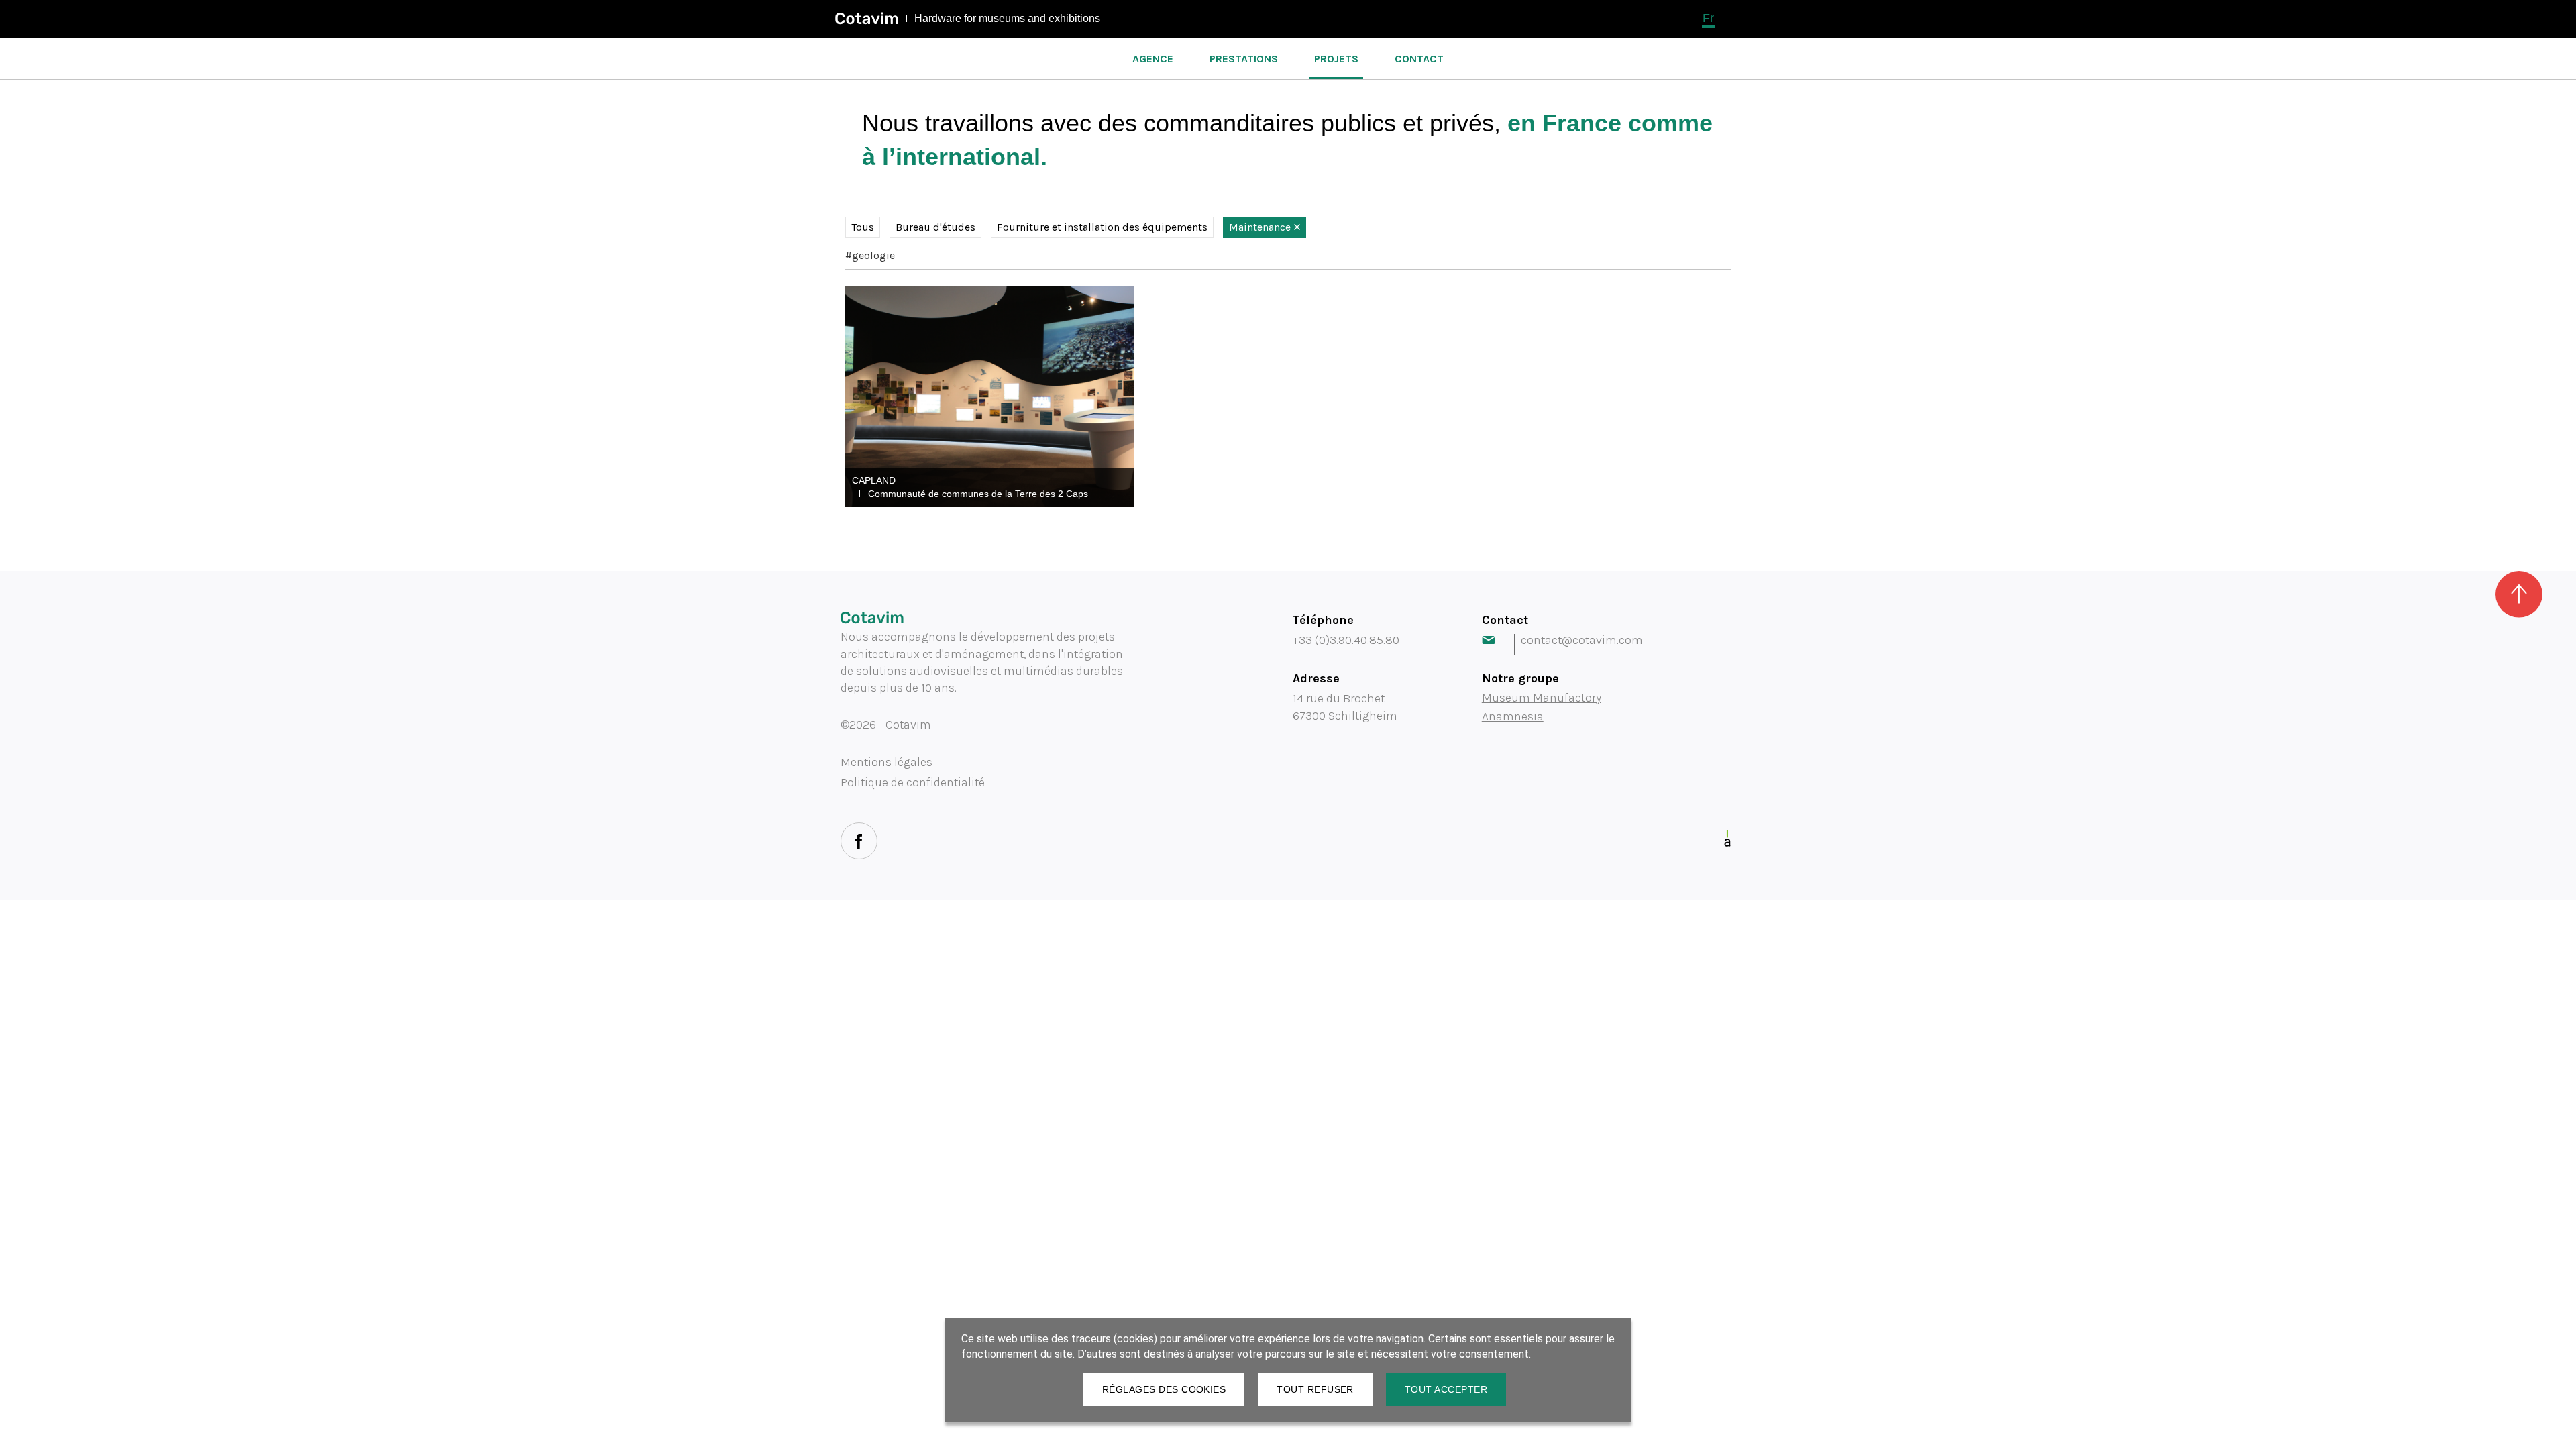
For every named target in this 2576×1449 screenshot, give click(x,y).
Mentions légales (887, 762)
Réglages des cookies (1164, 1389)
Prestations (1244, 59)
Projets (1336, 59)
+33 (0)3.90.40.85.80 (1346, 640)
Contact (1419, 59)
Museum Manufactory (1542, 698)
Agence (1153, 59)
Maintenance (1260, 227)
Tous (863, 227)
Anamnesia (1513, 716)
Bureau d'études (935, 227)
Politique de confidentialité (913, 782)
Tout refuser (1315, 1389)
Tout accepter (1446, 1389)
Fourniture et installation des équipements (1102, 227)
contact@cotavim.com (1582, 640)
